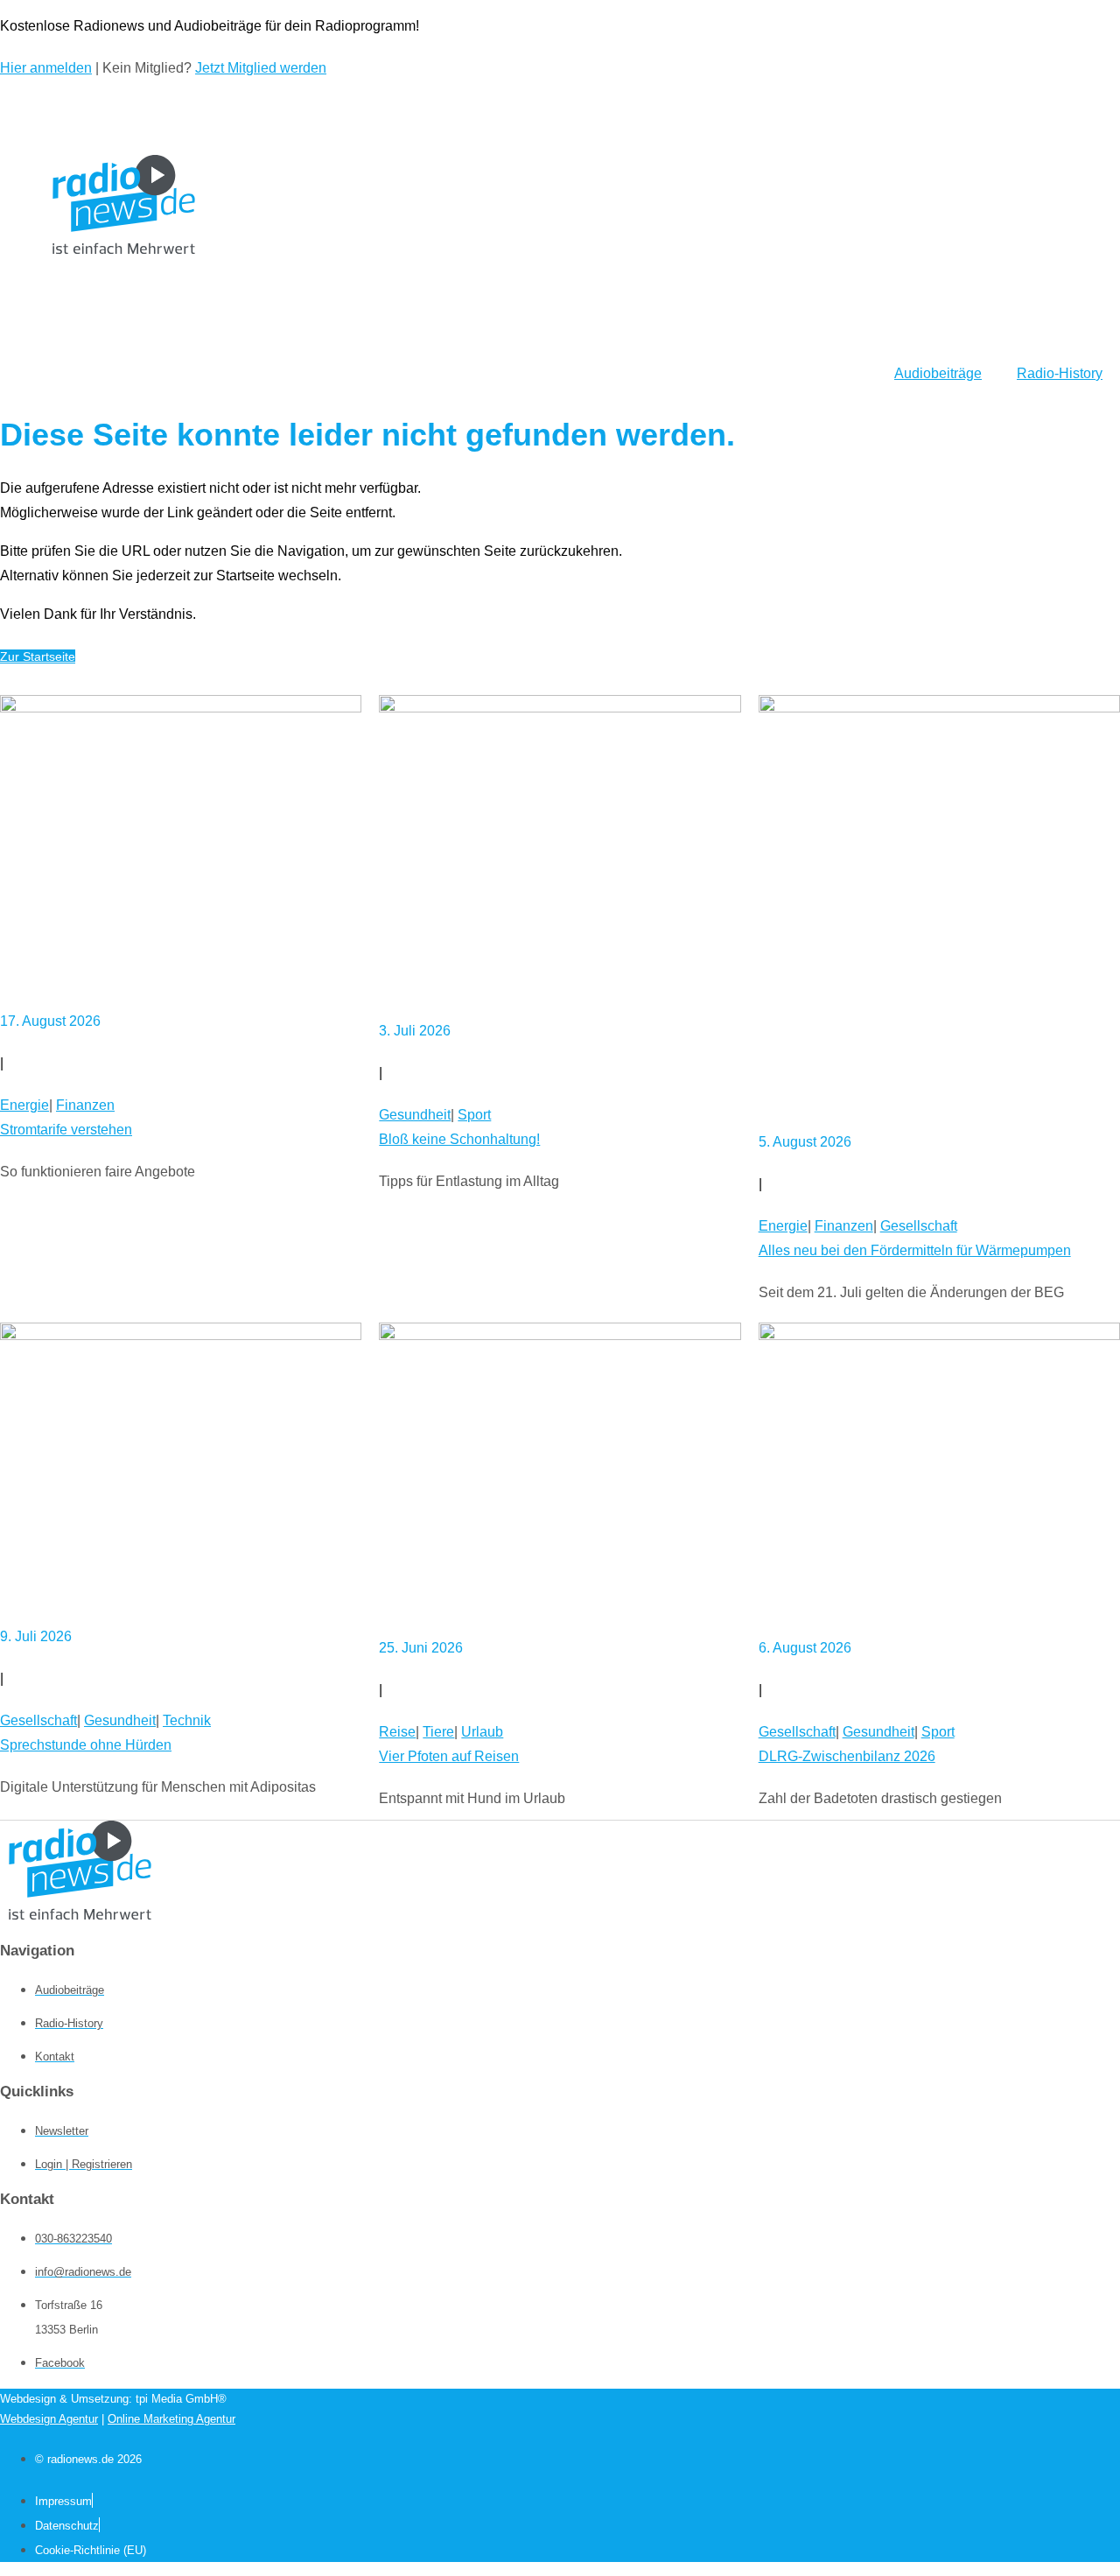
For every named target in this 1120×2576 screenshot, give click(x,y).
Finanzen (85, 1105)
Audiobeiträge (938, 373)
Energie (24, 1105)
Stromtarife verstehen (66, 1130)
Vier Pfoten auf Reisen (449, 1756)
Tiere (438, 1732)
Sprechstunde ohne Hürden (86, 1745)
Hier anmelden (46, 68)
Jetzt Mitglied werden (261, 68)
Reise (397, 1732)
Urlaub (482, 1732)
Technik (187, 1720)
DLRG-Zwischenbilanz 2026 (847, 1756)
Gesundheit (415, 1115)
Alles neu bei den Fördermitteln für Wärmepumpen (915, 1250)
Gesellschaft (919, 1226)
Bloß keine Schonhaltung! (459, 1139)
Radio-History (1060, 373)
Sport (474, 1115)
